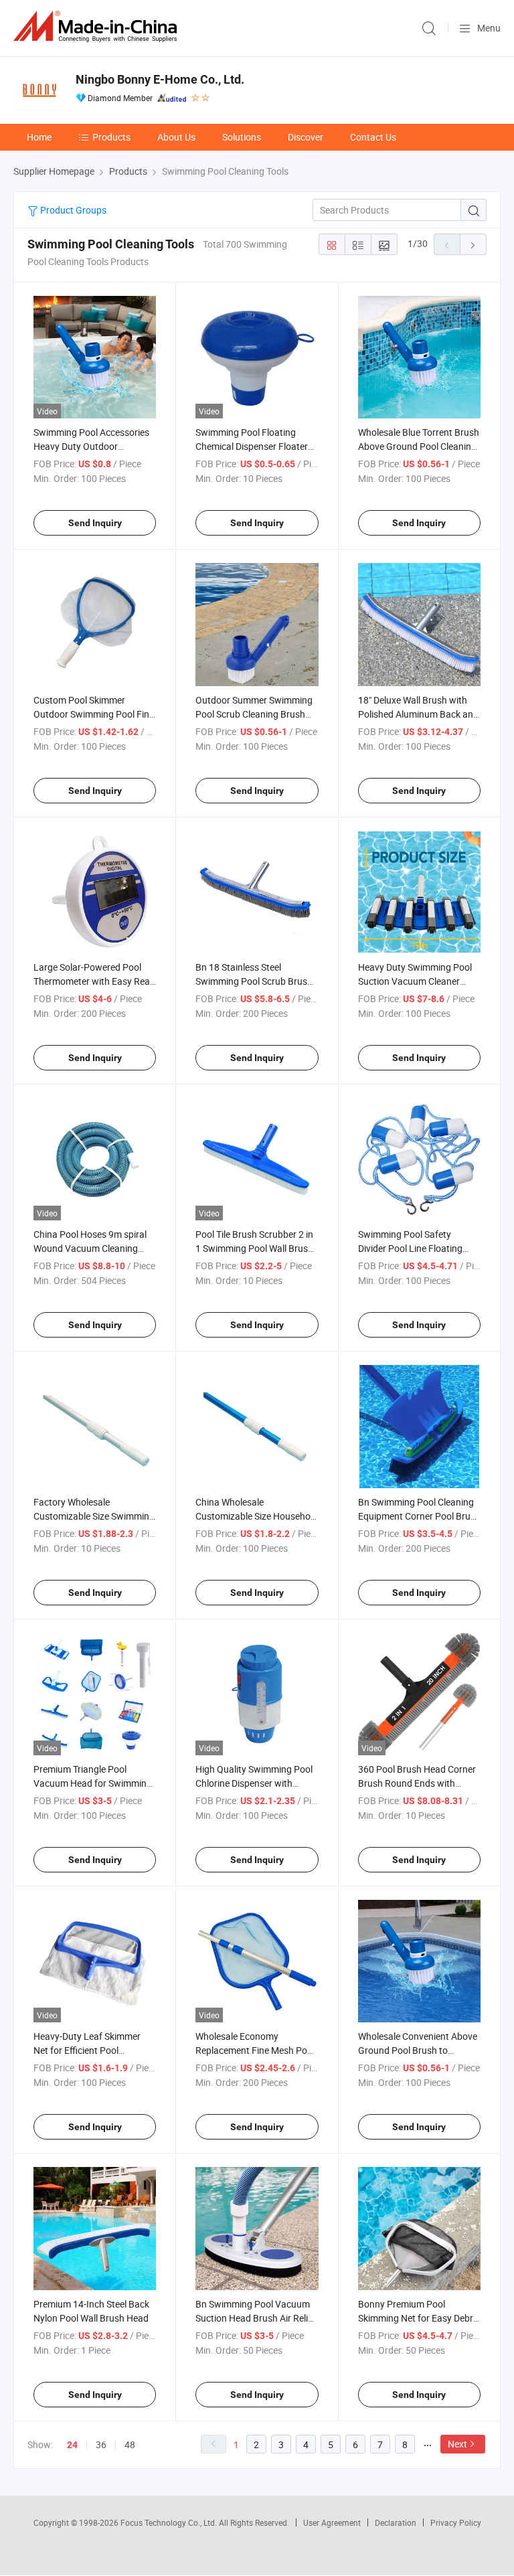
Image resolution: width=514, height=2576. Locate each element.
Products (111, 137)
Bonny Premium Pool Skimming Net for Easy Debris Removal (419, 2318)
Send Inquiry (95, 523)
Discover (306, 137)
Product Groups (72, 210)
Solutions (242, 137)
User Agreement (332, 2522)
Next (457, 2444)
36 (101, 2444)
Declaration (396, 2522)
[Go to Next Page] (473, 244)
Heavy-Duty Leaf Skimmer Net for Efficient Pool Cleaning (87, 2050)
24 (72, 2445)
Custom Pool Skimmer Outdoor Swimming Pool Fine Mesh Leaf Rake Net (94, 714)
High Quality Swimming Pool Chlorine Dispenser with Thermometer (254, 1783)
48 (130, 2444)
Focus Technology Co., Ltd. (170, 2522)
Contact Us (373, 137)
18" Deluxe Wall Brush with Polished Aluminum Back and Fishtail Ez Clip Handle (418, 714)
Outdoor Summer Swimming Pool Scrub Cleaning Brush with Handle (254, 714)
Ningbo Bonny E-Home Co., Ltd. (160, 79)
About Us (176, 137)
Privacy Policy (456, 2522)
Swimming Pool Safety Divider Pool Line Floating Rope (410, 1248)
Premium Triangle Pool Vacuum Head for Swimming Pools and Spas (93, 1783)
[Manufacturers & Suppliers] (98, 26)
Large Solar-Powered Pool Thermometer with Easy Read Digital (94, 981)
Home (39, 137)
